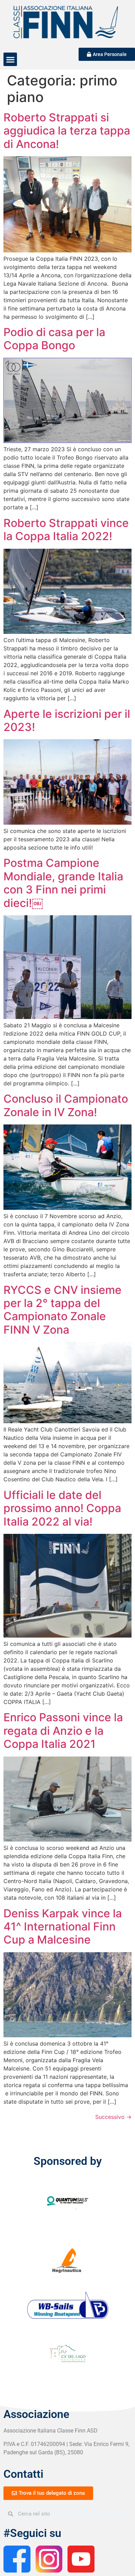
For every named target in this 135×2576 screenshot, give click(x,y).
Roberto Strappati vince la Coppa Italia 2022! (66, 530)
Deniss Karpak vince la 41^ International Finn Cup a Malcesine (63, 1927)
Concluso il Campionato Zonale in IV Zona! (66, 1105)
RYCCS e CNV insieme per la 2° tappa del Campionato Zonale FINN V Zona (62, 1310)
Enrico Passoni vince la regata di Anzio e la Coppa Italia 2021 (63, 1731)
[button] (10, 59)
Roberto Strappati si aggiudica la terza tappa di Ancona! (67, 131)
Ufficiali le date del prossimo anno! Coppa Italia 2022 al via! (62, 1508)
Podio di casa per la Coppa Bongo (54, 339)
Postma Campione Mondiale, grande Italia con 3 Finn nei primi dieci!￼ (63, 883)
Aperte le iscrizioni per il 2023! (67, 720)
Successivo (113, 2117)
